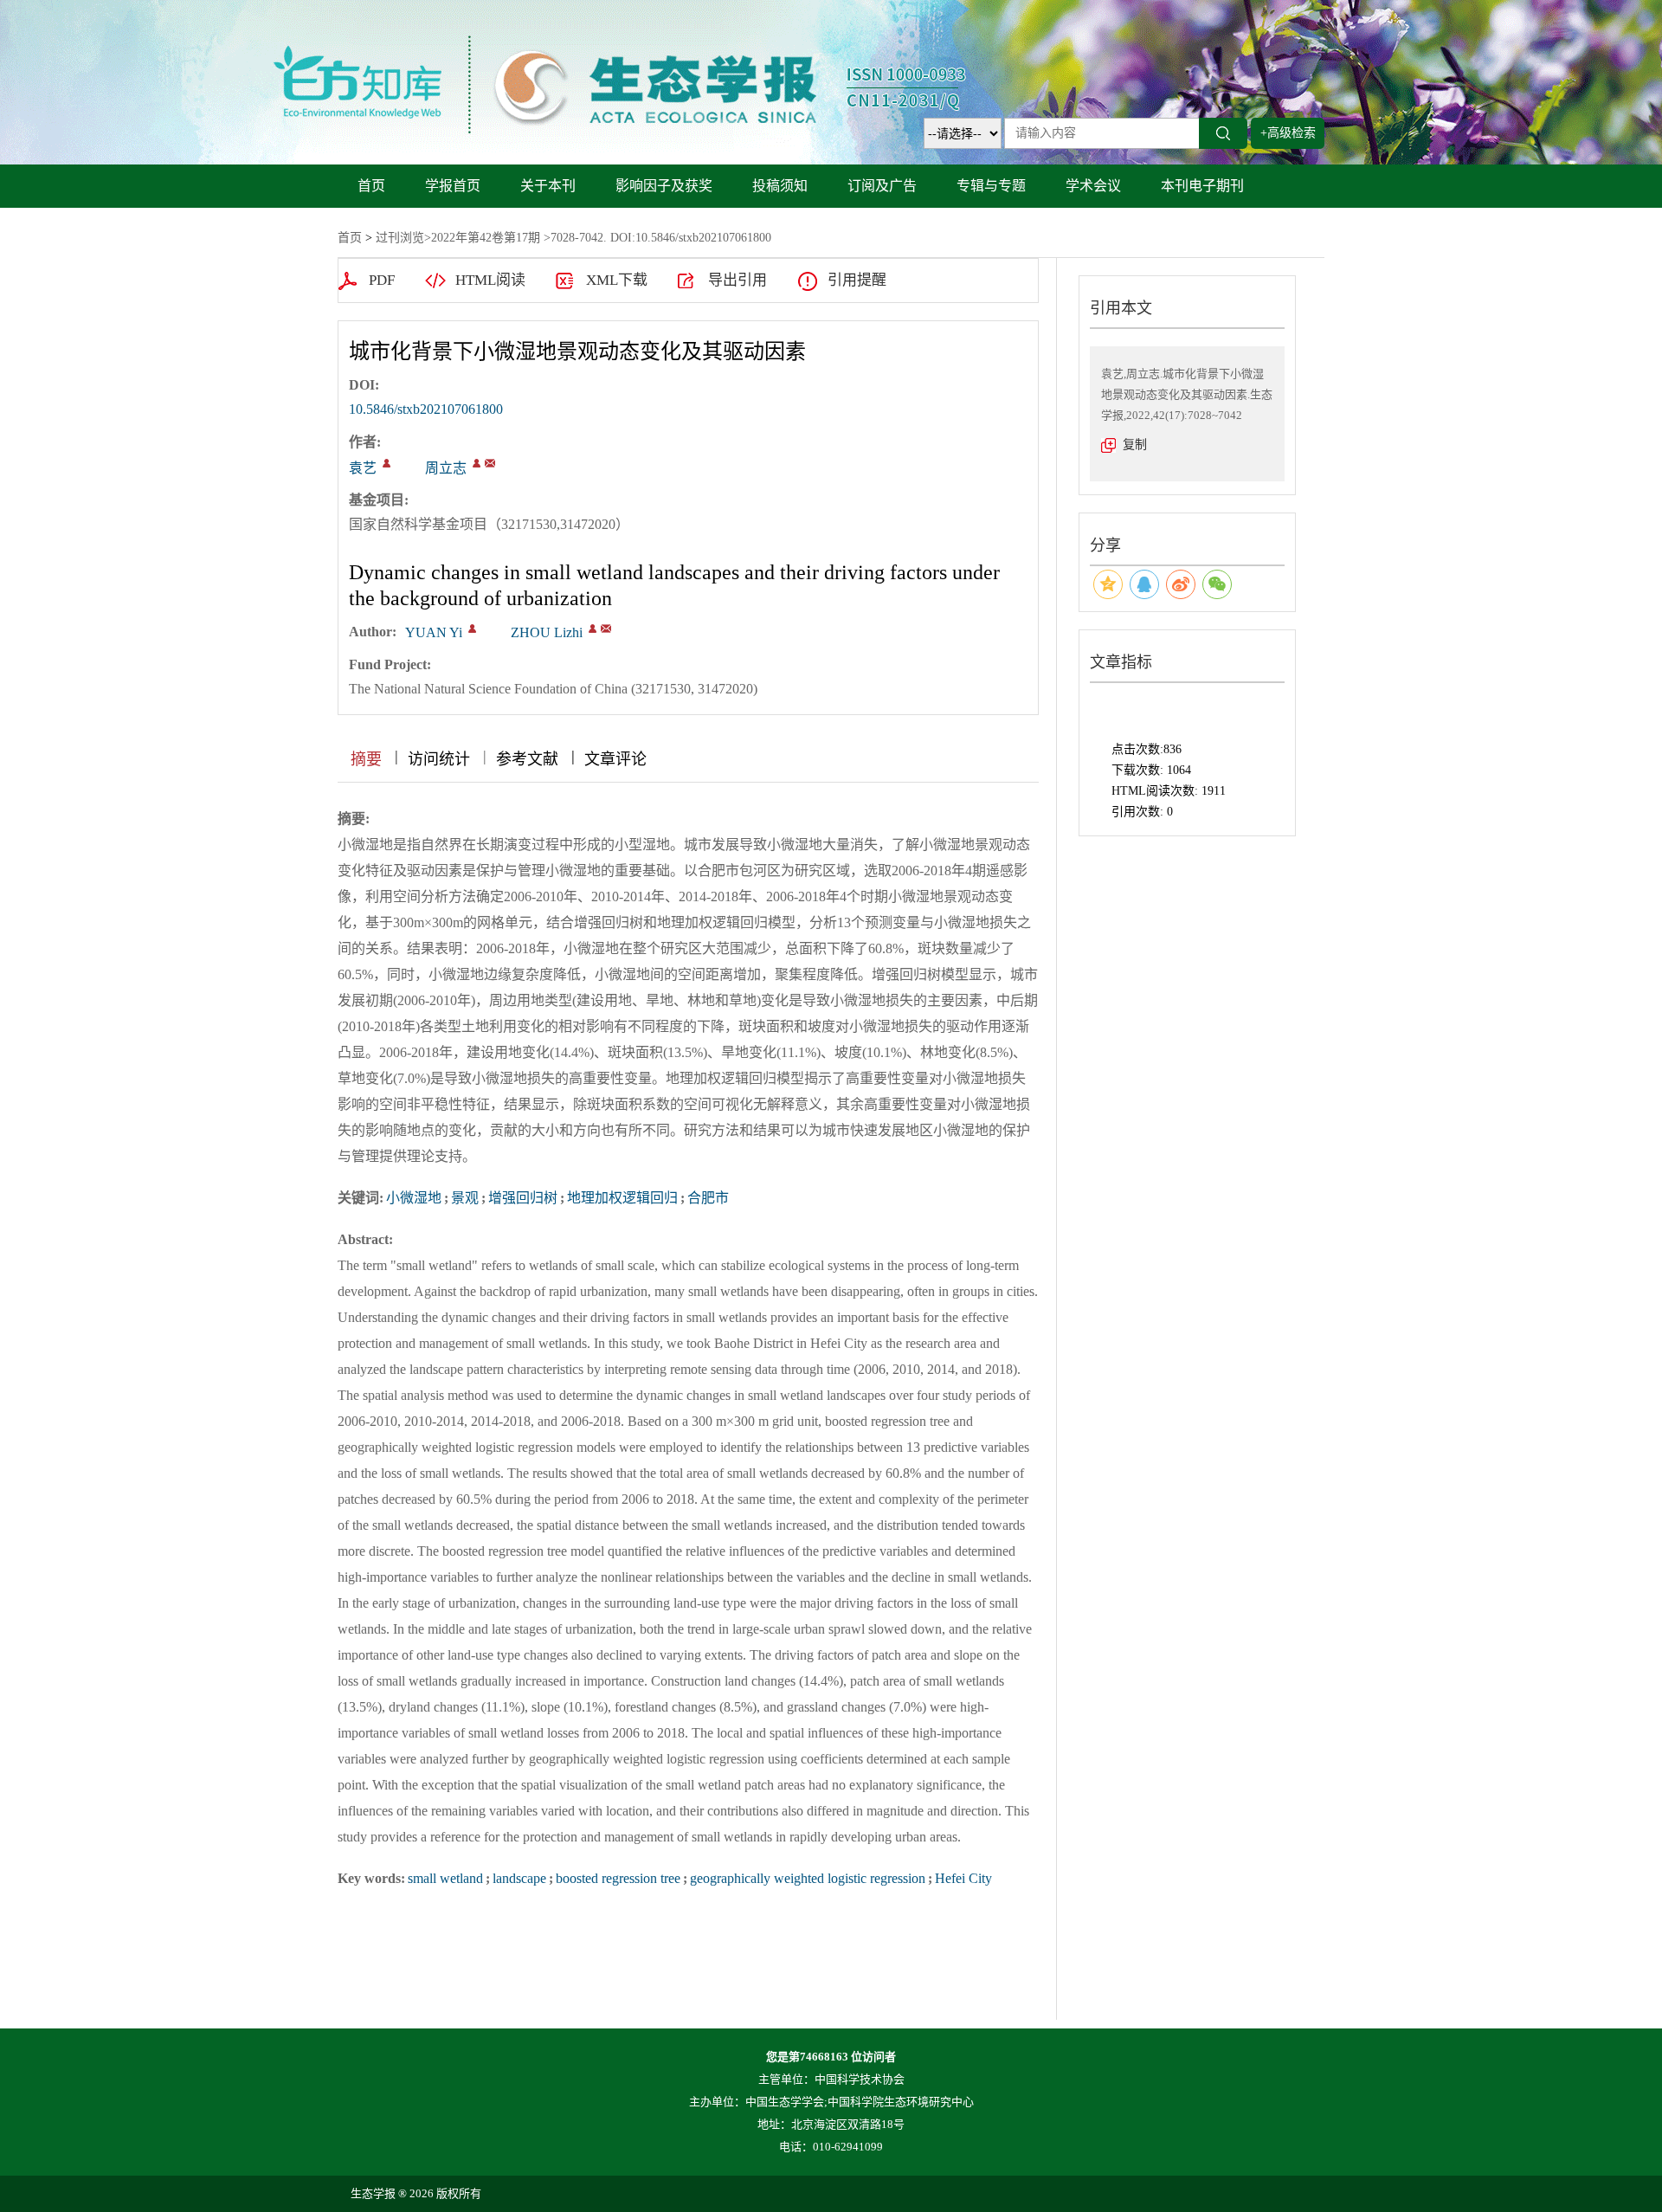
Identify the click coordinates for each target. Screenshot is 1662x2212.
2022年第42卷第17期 (486, 238)
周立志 (446, 468)
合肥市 (708, 1198)
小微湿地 (414, 1198)
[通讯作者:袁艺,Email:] (387, 463)
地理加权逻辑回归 (622, 1198)
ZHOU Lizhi (547, 632)
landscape (519, 1878)
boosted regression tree (618, 1878)
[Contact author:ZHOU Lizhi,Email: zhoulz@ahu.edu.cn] (593, 629)
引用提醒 (857, 280)
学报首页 (453, 186)
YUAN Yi (434, 632)
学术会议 (1093, 186)
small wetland (445, 1878)
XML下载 (617, 280)
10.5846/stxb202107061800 (426, 409)
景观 (465, 1198)
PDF (382, 280)
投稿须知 (780, 186)
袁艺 (363, 468)
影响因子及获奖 (664, 186)
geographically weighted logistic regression (808, 1878)
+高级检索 (1288, 133)
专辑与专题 (991, 186)
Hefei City (963, 1878)
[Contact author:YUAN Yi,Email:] (472, 629)
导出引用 (738, 280)
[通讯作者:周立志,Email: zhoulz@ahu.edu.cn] (477, 463)
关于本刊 (548, 186)
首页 (371, 186)
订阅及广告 (882, 186)
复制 (1135, 445)
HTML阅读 (490, 280)
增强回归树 (523, 1198)
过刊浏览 (400, 238)
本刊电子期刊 (1202, 186)
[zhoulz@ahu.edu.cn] (490, 463)
